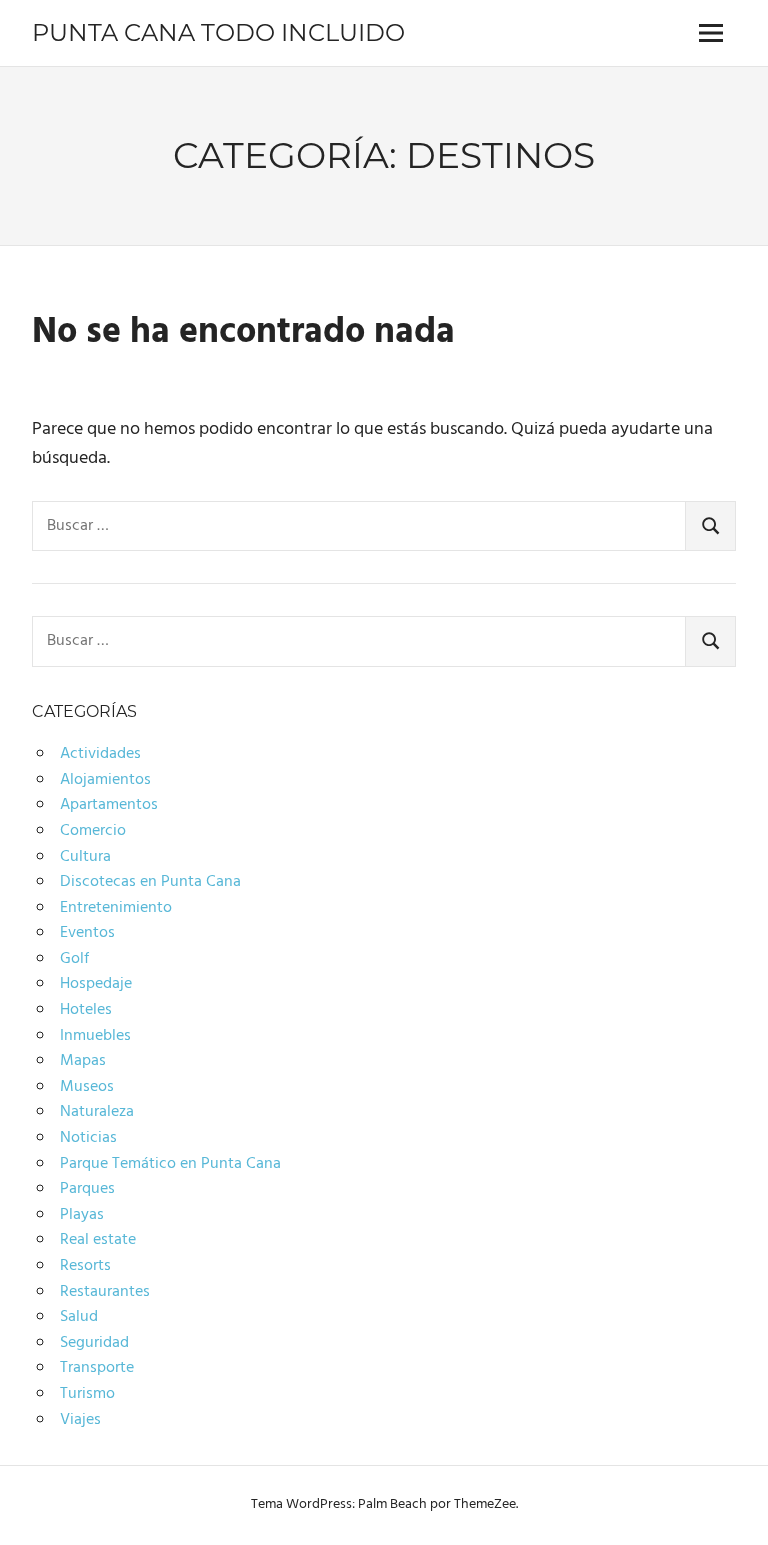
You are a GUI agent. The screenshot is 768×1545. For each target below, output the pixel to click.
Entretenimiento (116, 908)
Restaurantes (105, 1292)
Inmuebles (95, 1036)
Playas (82, 1215)
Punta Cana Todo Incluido (218, 32)
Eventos (87, 933)
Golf (74, 959)
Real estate (98, 1240)
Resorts (85, 1266)
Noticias (88, 1138)
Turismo (87, 1394)
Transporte (97, 1368)
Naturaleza (97, 1112)
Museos (87, 1087)
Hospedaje (96, 984)
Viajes (80, 1420)
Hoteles (86, 1010)
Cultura (85, 857)
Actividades (100, 754)
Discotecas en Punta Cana (150, 882)
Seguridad (94, 1343)
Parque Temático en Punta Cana (170, 1164)
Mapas (83, 1061)
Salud (79, 1317)
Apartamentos (109, 805)
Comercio (93, 831)
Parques (87, 1189)
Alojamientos (105, 780)
